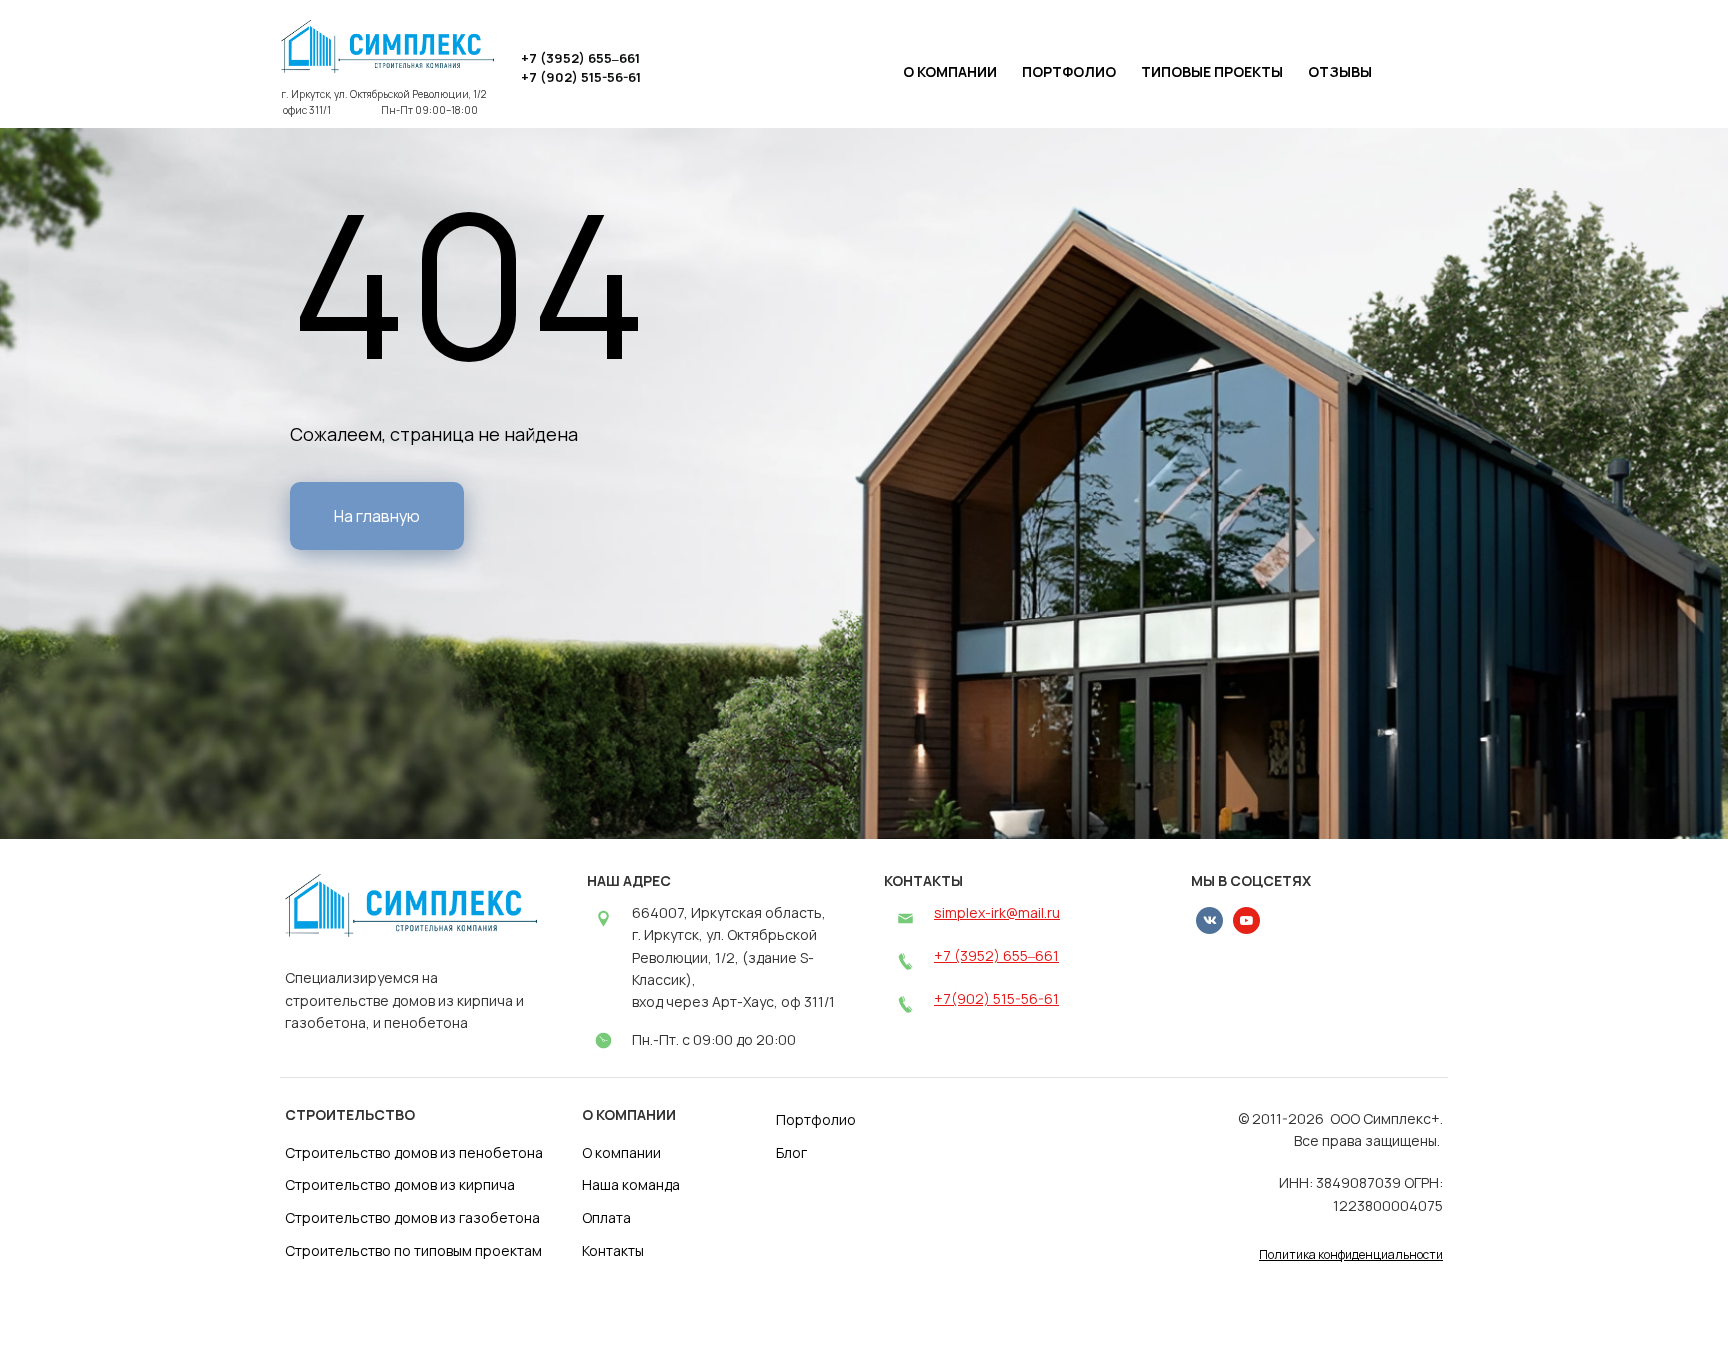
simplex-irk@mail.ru (997, 912)
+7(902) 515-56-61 (996, 998)
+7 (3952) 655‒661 (996, 955)
